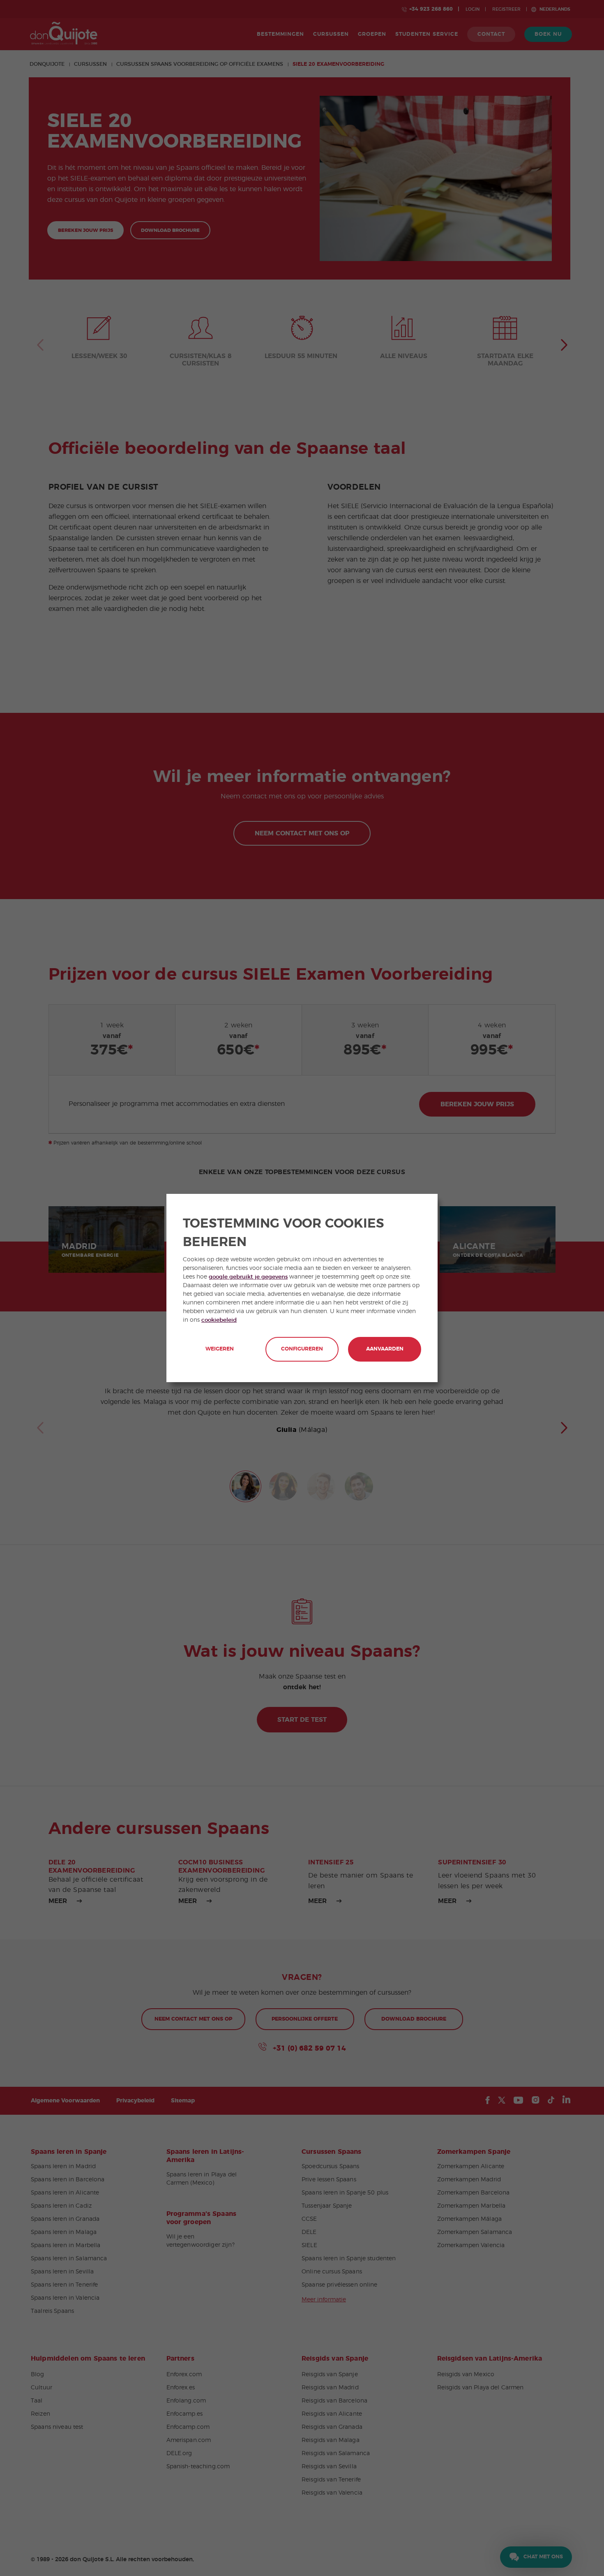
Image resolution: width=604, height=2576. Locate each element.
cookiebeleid (219, 1320)
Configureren (302, 1349)
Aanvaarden (385, 1349)
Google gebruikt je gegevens (248, 1277)
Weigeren (220, 1349)
